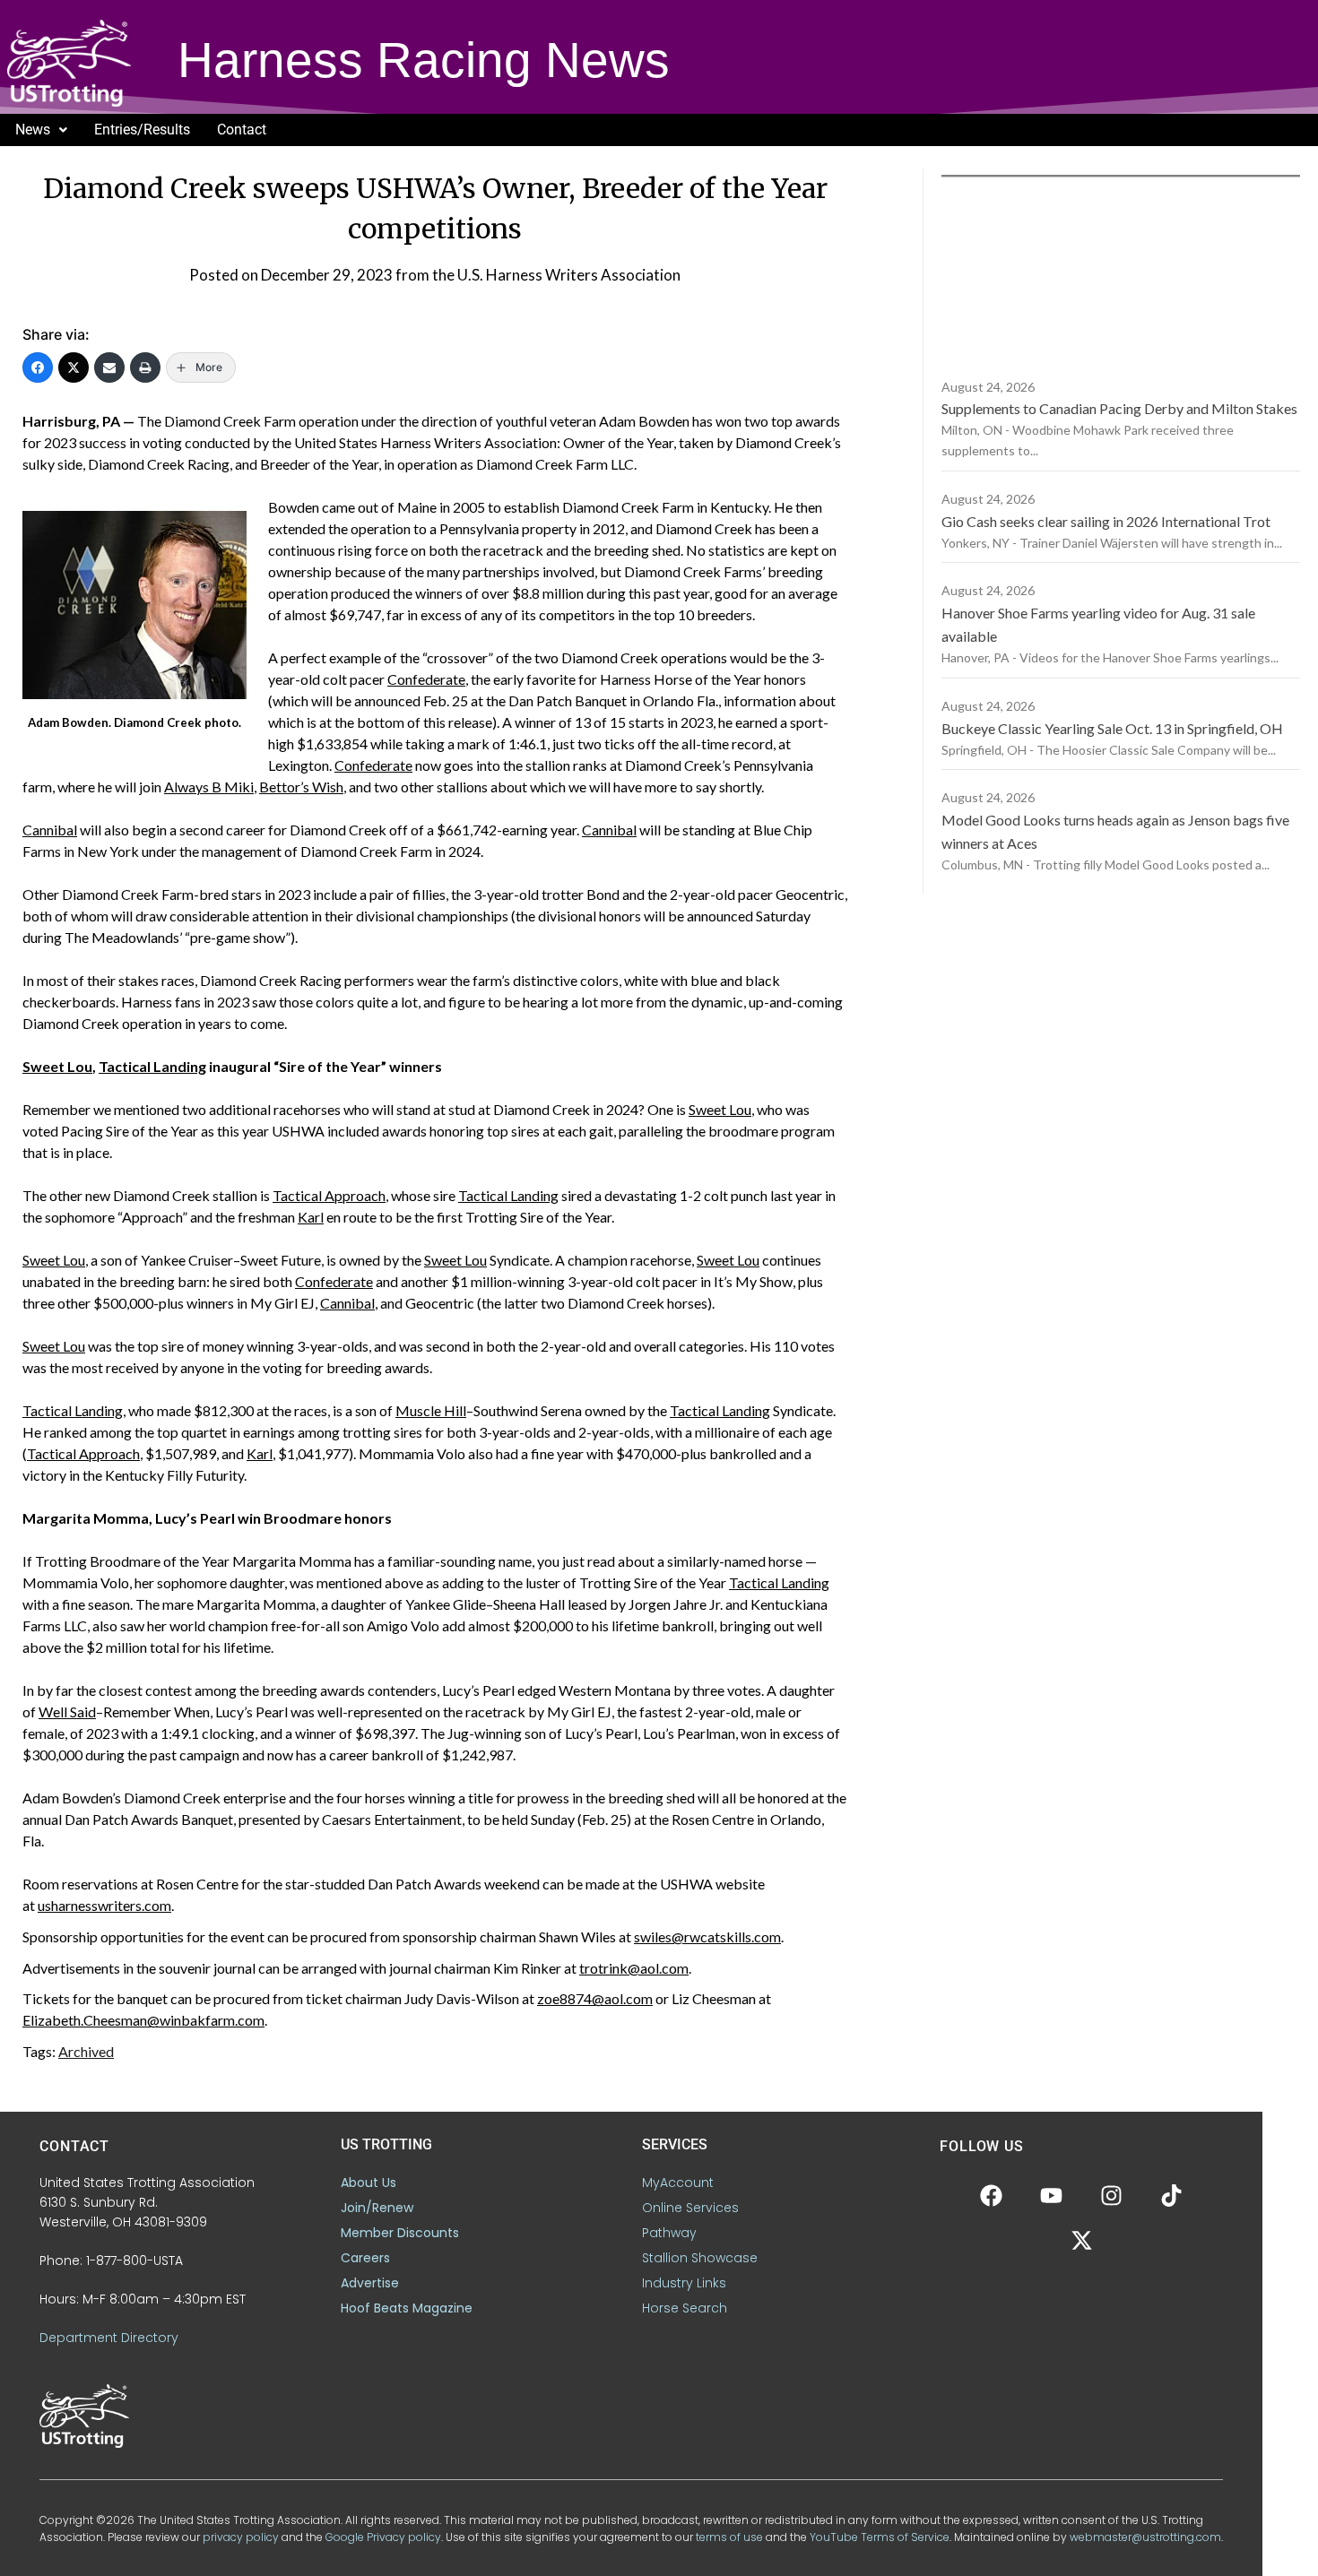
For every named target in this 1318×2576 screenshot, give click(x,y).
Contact (242, 130)
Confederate (426, 679)
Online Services (690, 2208)
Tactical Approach (329, 1195)
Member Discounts (400, 2233)
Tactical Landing (152, 1066)
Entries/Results (142, 130)
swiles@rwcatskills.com (707, 1936)
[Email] (109, 367)
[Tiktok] (1172, 2195)
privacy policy (241, 2537)
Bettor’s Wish (301, 787)
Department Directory (109, 2338)
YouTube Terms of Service (880, 2537)
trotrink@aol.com (634, 1968)
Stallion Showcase (700, 2258)
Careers (365, 2258)
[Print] (145, 367)
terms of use (729, 2537)
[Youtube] (1052, 2195)
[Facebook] (38, 367)
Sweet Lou (57, 1066)
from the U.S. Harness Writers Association (538, 275)
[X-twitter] (1081, 2240)
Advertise (370, 2283)
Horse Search (685, 2308)
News (33, 130)
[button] (41, 130)
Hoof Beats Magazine (407, 2308)
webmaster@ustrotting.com (1145, 2537)
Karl (311, 1217)
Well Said (67, 1712)
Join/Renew (377, 2208)
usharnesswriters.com (104, 1905)
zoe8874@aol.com (595, 1998)
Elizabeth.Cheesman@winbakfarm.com (143, 2020)
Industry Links (684, 2283)
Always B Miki (209, 787)
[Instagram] (1112, 2195)
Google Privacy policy (383, 2537)
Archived (86, 2051)
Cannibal (50, 830)
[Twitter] (74, 367)
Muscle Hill (431, 1410)
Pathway (669, 2233)
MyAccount (678, 2183)
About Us (369, 2183)
